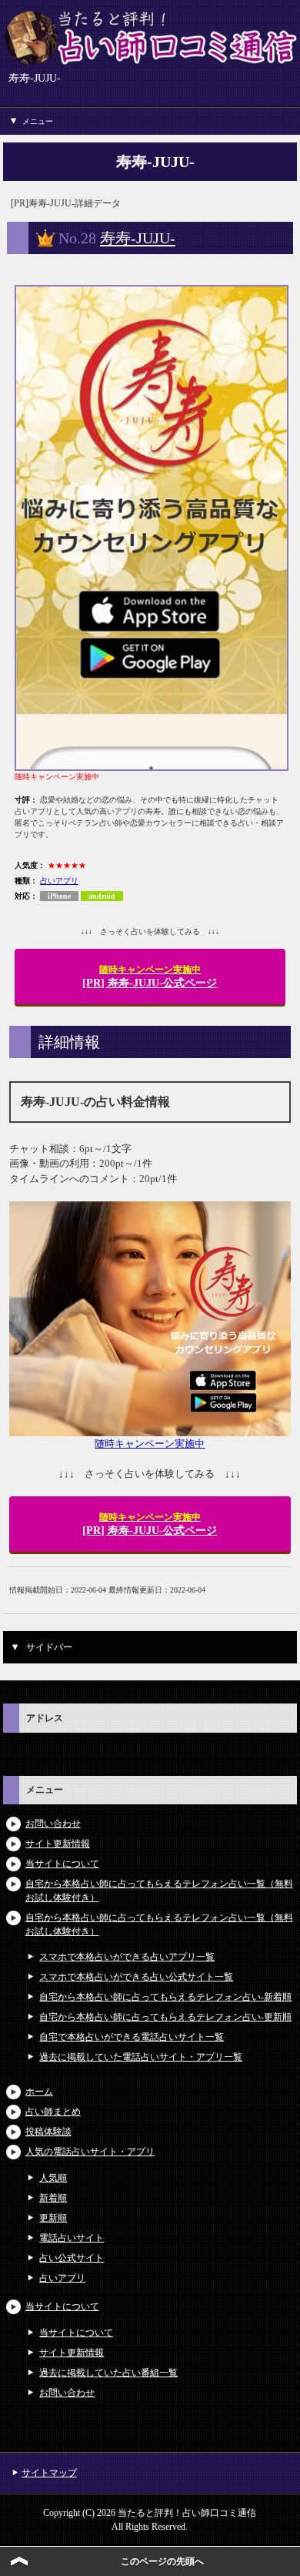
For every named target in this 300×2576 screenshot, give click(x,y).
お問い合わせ (53, 1824)
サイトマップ (49, 2473)
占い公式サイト (72, 2258)
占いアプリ (59, 881)
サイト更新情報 (58, 1844)
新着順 (53, 2198)
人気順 (53, 2178)
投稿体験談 (48, 2132)
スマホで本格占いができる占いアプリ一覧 (127, 1957)
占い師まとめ (53, 2112)
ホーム (39, 2092)
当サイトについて (62, 1864)
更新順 (53, 2218)
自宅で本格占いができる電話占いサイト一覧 (132, 2037)
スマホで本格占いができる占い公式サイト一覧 (136, 1977)
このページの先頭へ (162, 2561)
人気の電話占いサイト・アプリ (90, 2152)
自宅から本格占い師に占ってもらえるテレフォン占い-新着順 (165, 1997)
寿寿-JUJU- (138, 238)
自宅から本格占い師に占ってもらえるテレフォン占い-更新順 (165, 2017)
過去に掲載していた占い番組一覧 (108, 2373)
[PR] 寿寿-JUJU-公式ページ (150, 976)
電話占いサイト (72, 2238)
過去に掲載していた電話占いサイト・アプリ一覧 (141, 2057)
